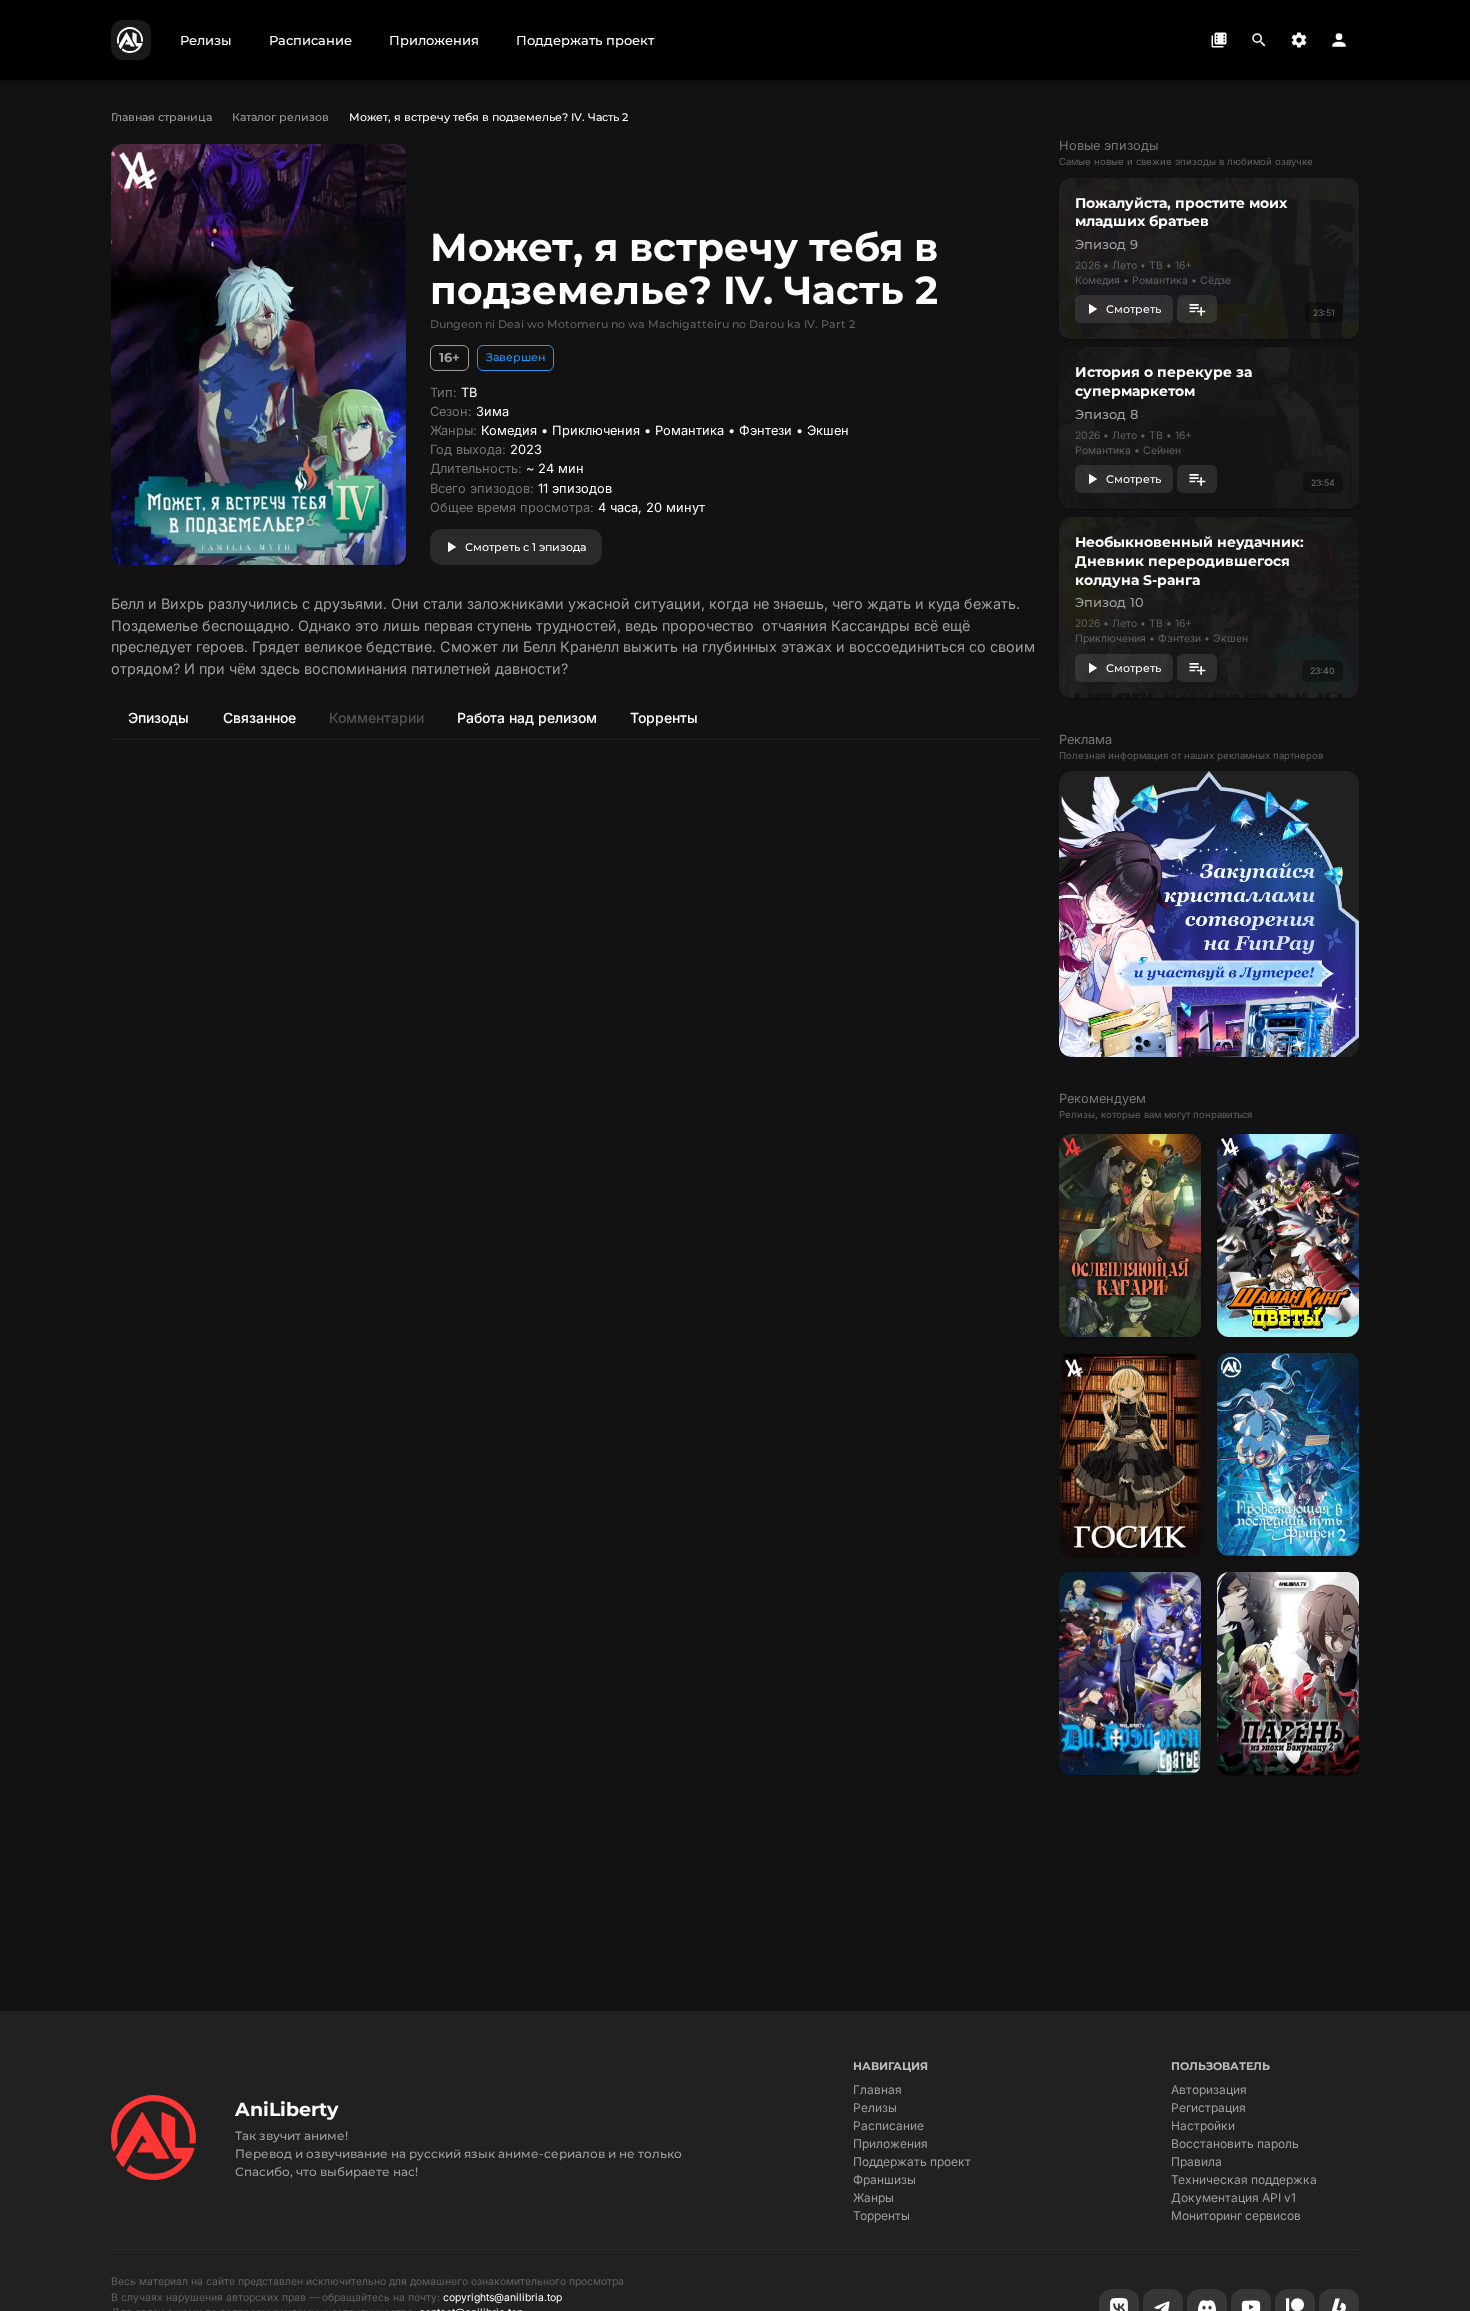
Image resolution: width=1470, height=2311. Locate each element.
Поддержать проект (912, 2161)
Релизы (875, 2107)
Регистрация (1208, 2107)
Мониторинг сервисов (1236, 2215)
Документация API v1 (1233, 2197)
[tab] (158, 717)
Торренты (881, 2215)
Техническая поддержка (1244, 2179)
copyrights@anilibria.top (502, 2297)
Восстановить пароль (1235, 2143)
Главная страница (161, 117)
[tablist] (577, 717)
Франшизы (884, 2179)
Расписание (888, 2125)
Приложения (890, 2143)
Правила (1196, 2161)
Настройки (1203, 2125)
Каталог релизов (280, 117)
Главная (877, 2089)
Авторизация (1209, 2089)
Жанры (873, 2197)
